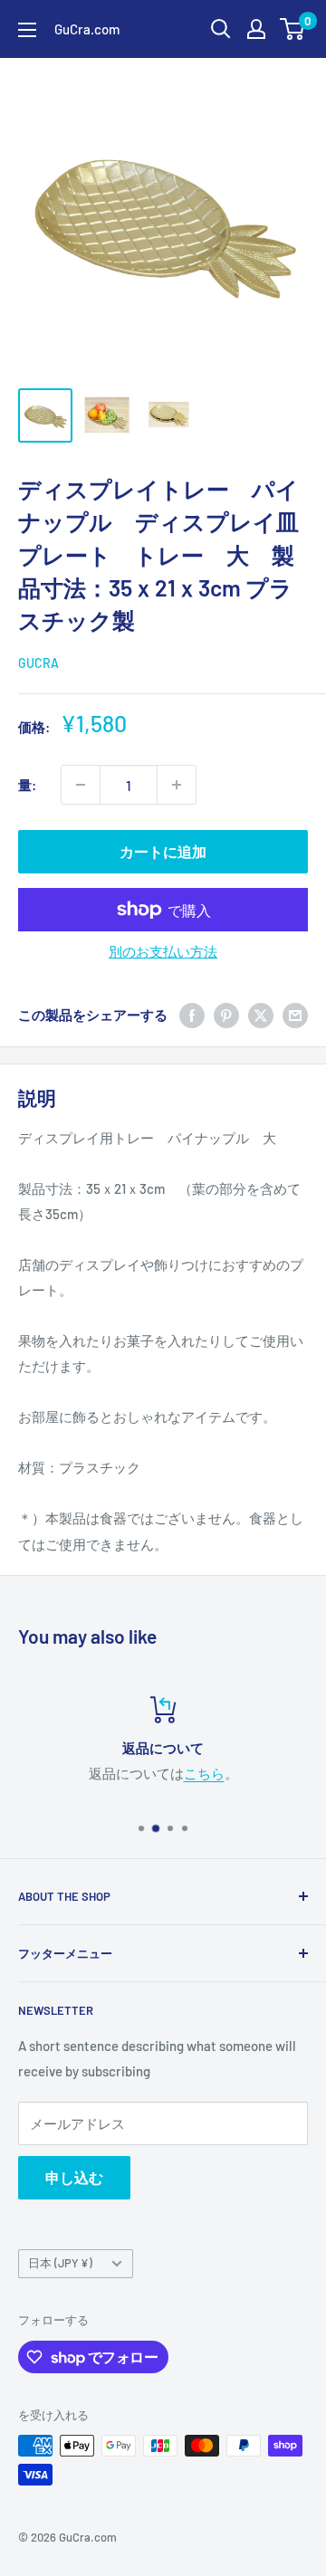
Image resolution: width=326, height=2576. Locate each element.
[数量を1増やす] (177, 785)
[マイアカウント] (256, 29)
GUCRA (38, 663)
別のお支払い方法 (163, 951)
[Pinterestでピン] (226, 1015)
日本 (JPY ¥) (60, 2263)
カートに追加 (163, 851)
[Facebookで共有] (192, 1015)
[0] (293, 29)
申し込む (74, 2177)
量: (27, 785)
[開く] (221, 29)
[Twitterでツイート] (261, 1015)
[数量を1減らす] (81, 785)
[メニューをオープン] (27, 30)
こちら (204, 1773)
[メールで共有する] (295, 1015)
